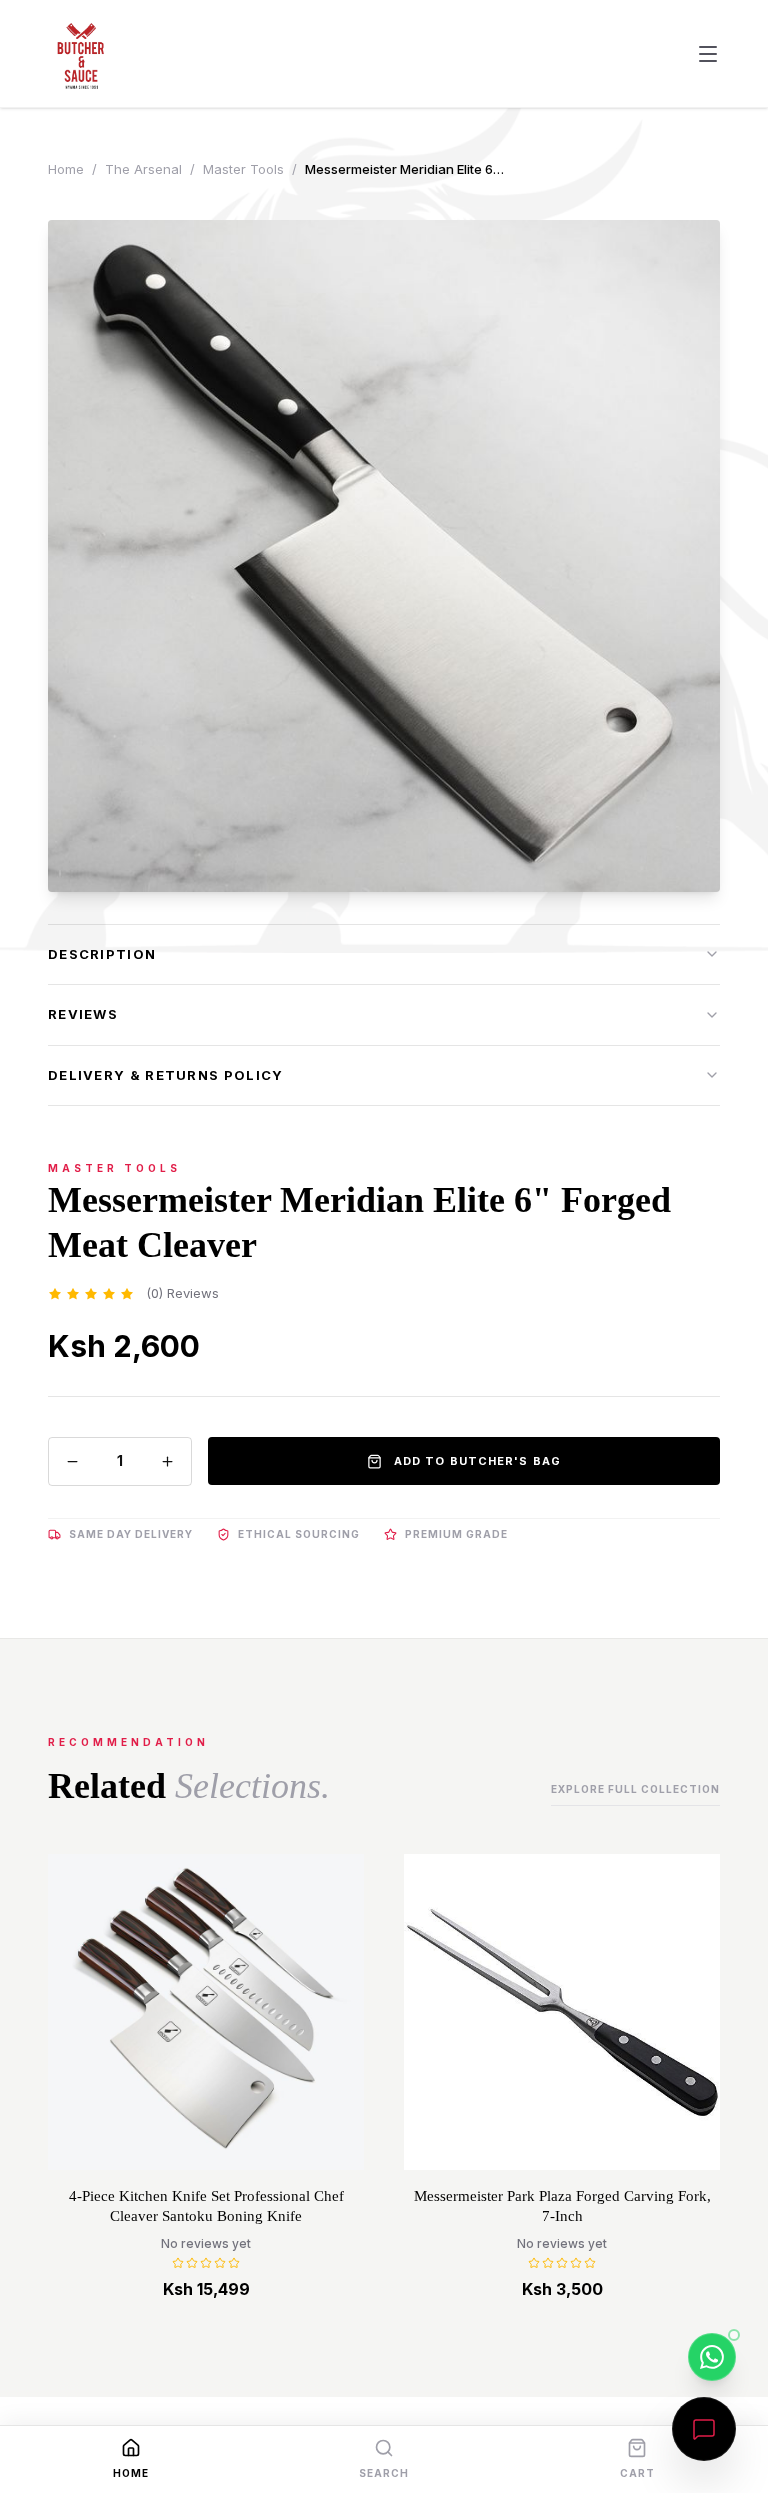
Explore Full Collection (635, 1789)
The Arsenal (143, 169)
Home (66, 169)
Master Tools (243, 169)
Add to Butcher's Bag (477, 1461)
